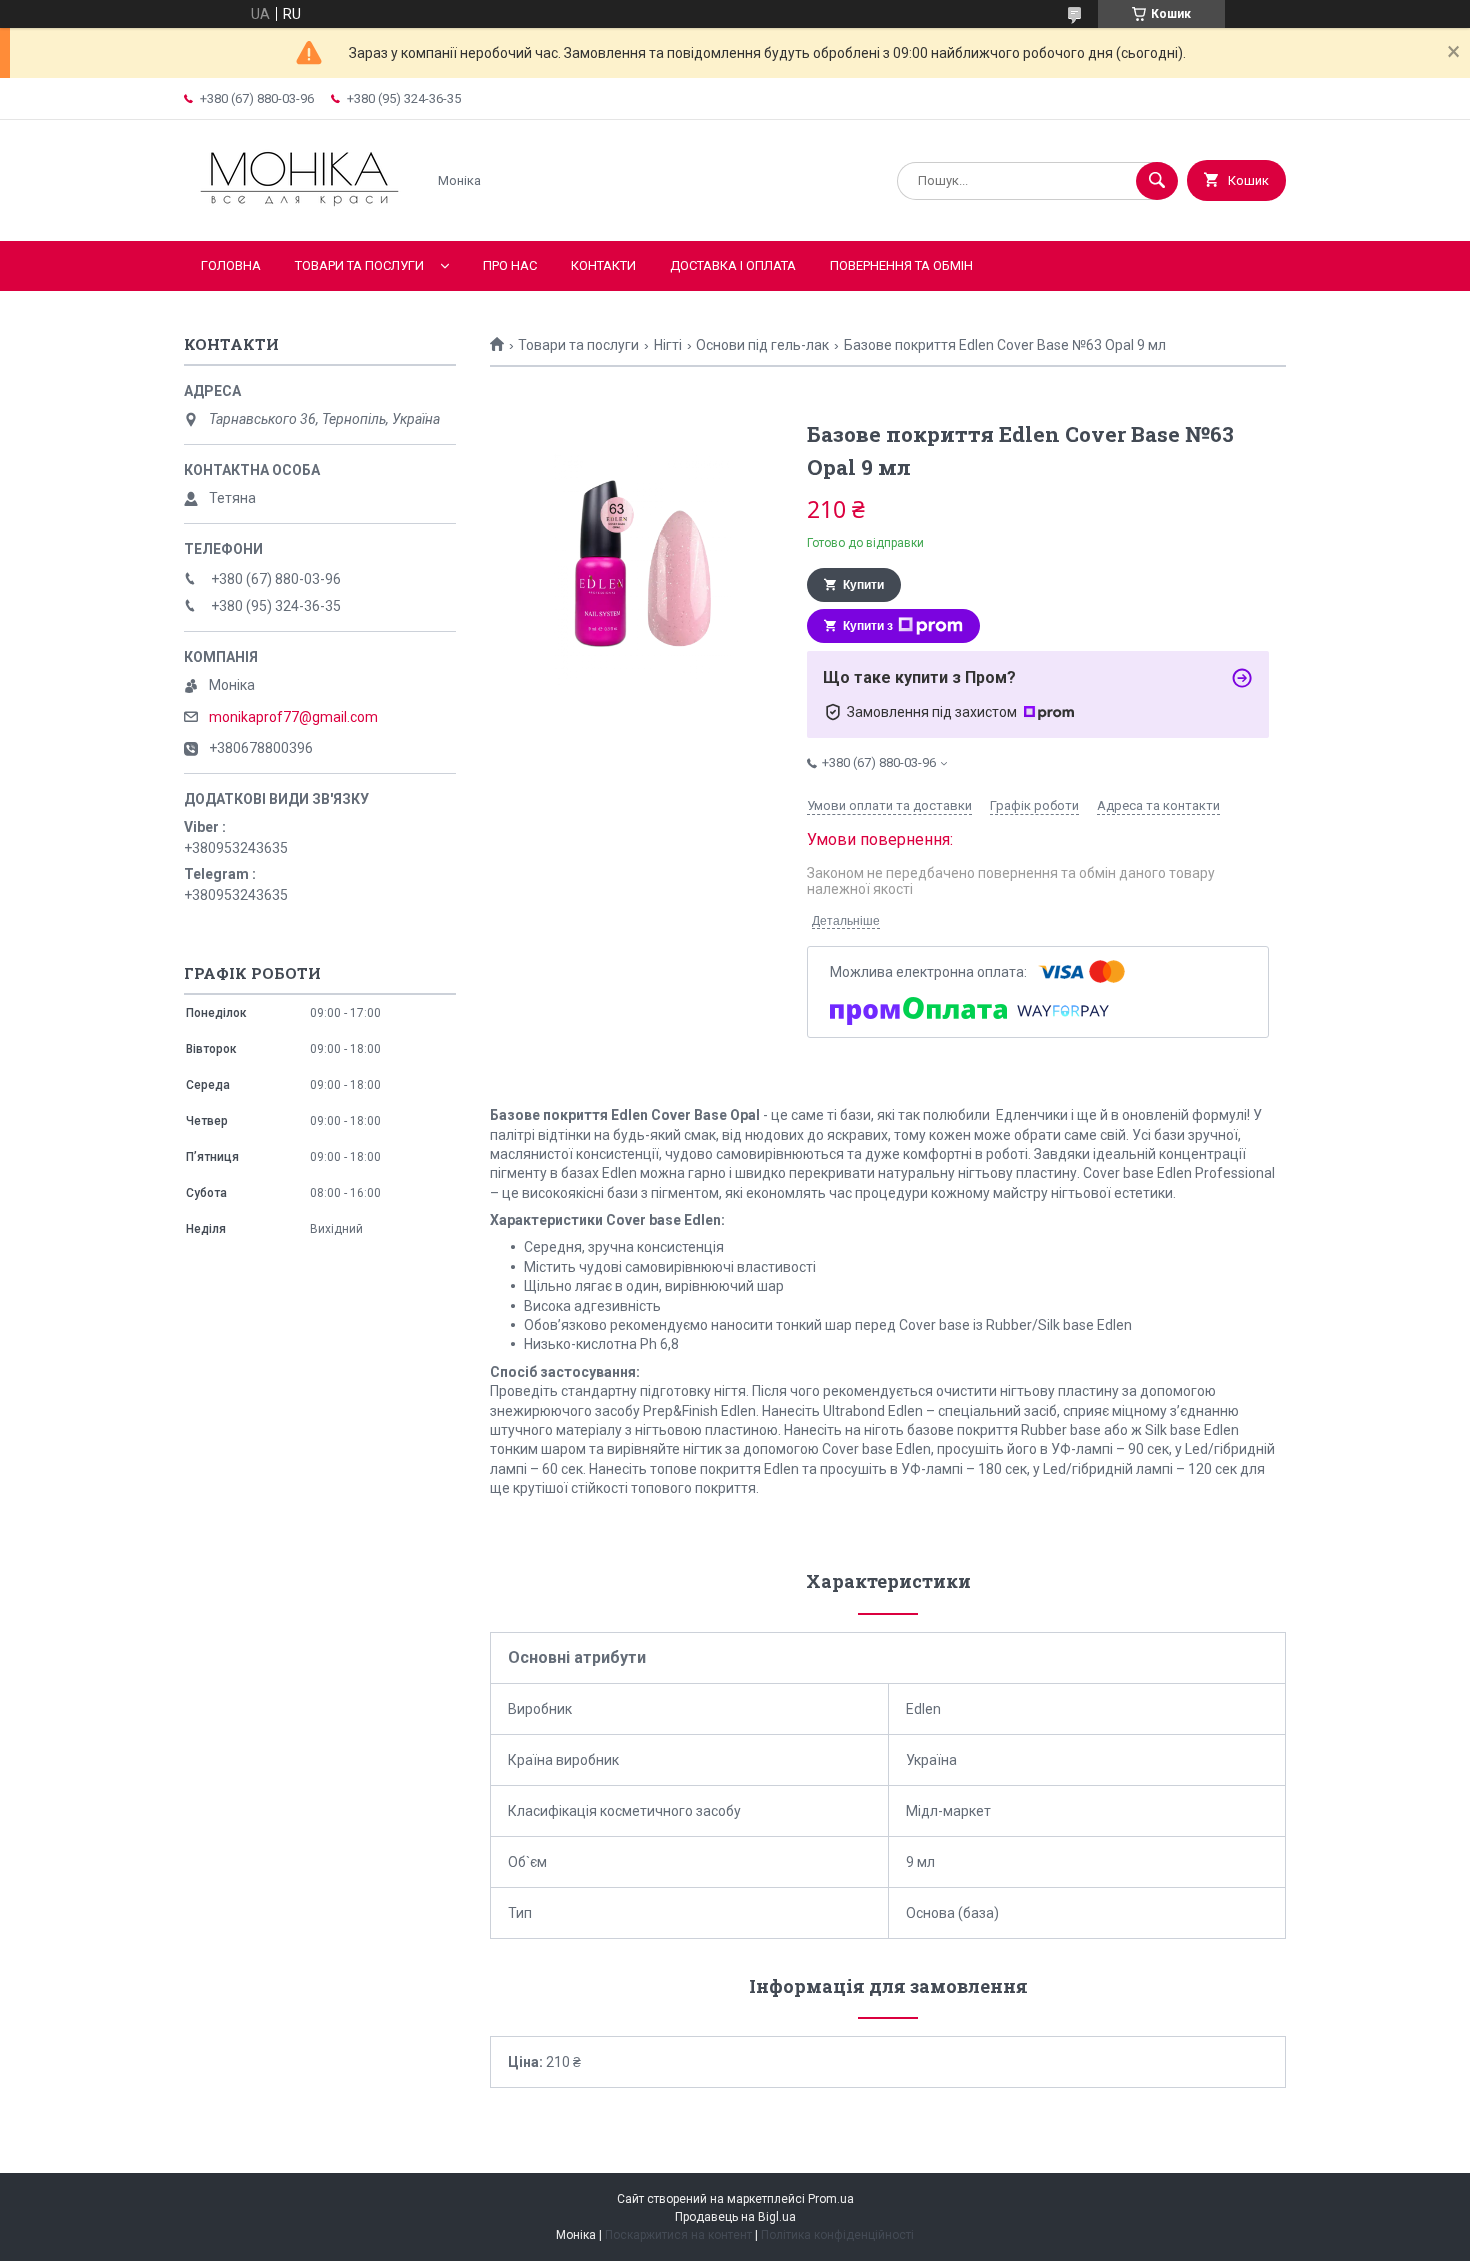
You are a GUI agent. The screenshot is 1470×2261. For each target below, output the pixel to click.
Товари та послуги (359, 265)
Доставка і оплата (733, 265)
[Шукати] (1157, 181)
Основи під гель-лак (762, 345)
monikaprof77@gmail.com (293, 717)
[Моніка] (299, 216)
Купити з (868, 626)
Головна (231, 265)
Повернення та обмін (901, 265)
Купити (863, 585)
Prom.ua (831, 2199)
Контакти (603, 265)
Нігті (668, 345)
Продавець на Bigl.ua (735, 2217)
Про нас (510, 265)
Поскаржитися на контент (678, 2235)
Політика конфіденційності (837, 2235)
